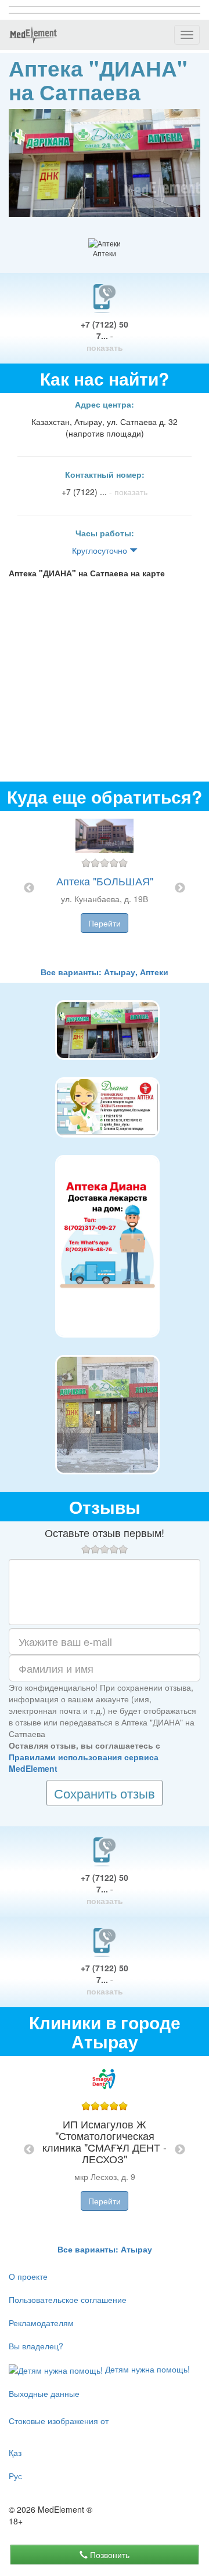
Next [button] (180, 888)
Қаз (15, 2453)
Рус (15, 2476)
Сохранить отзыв (105, 1793)
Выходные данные (44, 2393)
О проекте (28, 2276)
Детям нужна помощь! (146, 2369)
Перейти (105, 923)
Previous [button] (29, 888)
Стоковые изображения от (59, 2421)
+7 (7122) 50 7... (105, 336)
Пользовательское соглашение (68, 2299)
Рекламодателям (41, 2323)
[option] (105, 889)
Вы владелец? (36, 2346)
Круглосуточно (101, 550)
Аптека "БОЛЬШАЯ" (105, 881)
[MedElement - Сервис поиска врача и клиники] (33, 35)
